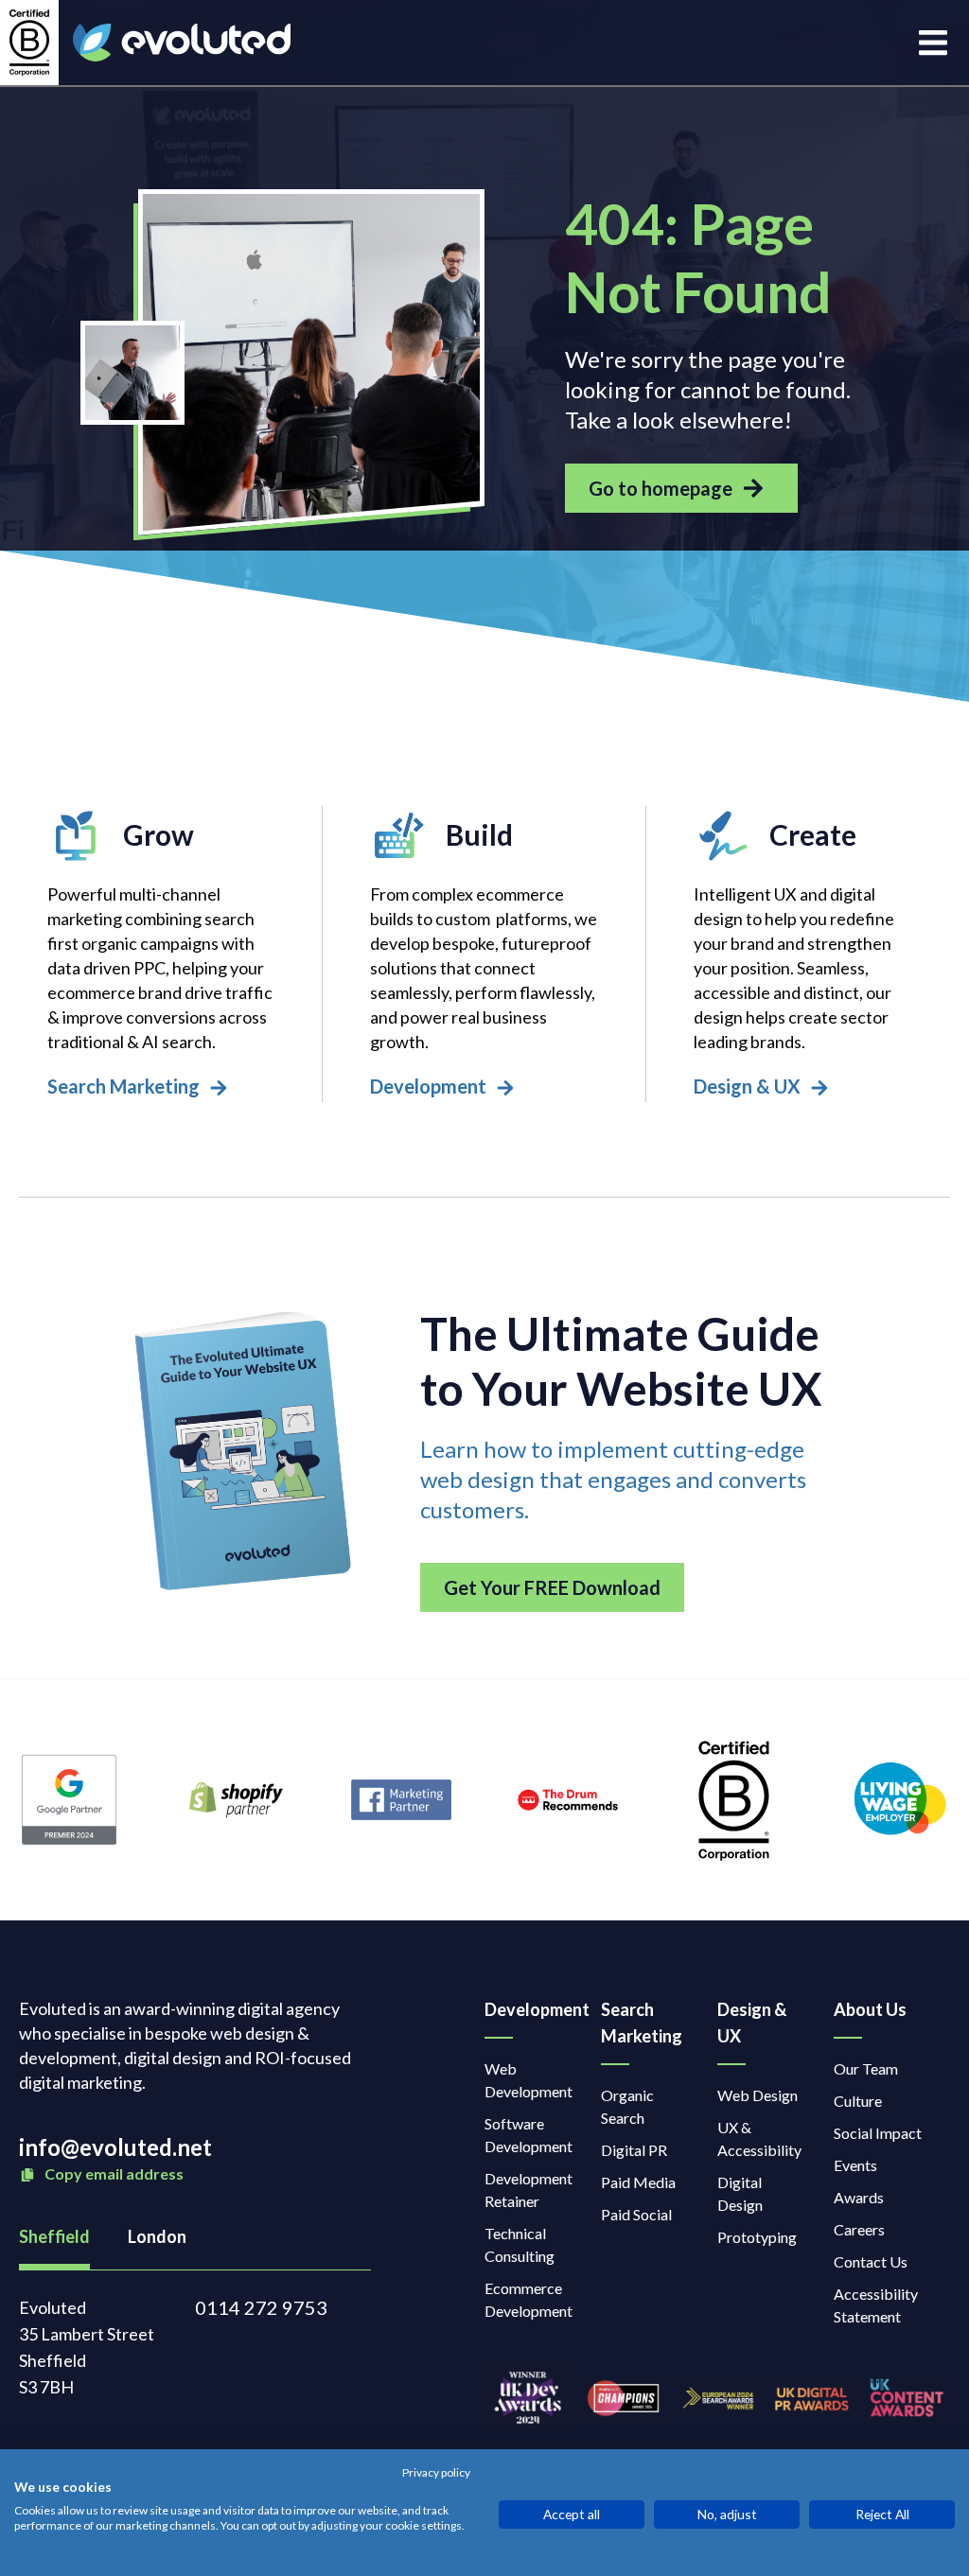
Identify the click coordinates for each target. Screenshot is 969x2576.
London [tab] (157, 2236)
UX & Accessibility (759, 2138)
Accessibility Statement (876, 2305)
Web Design (758, 2095)
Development (524, 2009)
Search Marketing (640, 2023)
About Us (870, 2009)
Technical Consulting (520, 2244)
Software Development (529, 2135)
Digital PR (634, 2150)
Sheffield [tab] (54, 2236)
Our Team (866, 2068)
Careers (859, 2229)
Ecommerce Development (529, 2299)
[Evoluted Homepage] (182, 43)
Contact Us (871, 2261)
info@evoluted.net (115, 2147)
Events (855, 2165)
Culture (858, 2101)
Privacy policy (436, 2473)
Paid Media (638, 2182)
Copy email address (113, 2173)
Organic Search (627, 2106)
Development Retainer (529, 2190)
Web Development (529, 2080)
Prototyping (757, 2237)
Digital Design (740, 2193)
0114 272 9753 (261, 2307)
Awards (859, 2197)
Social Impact (878, 2133)
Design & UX (752, 2023)
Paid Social (636, 2214)
